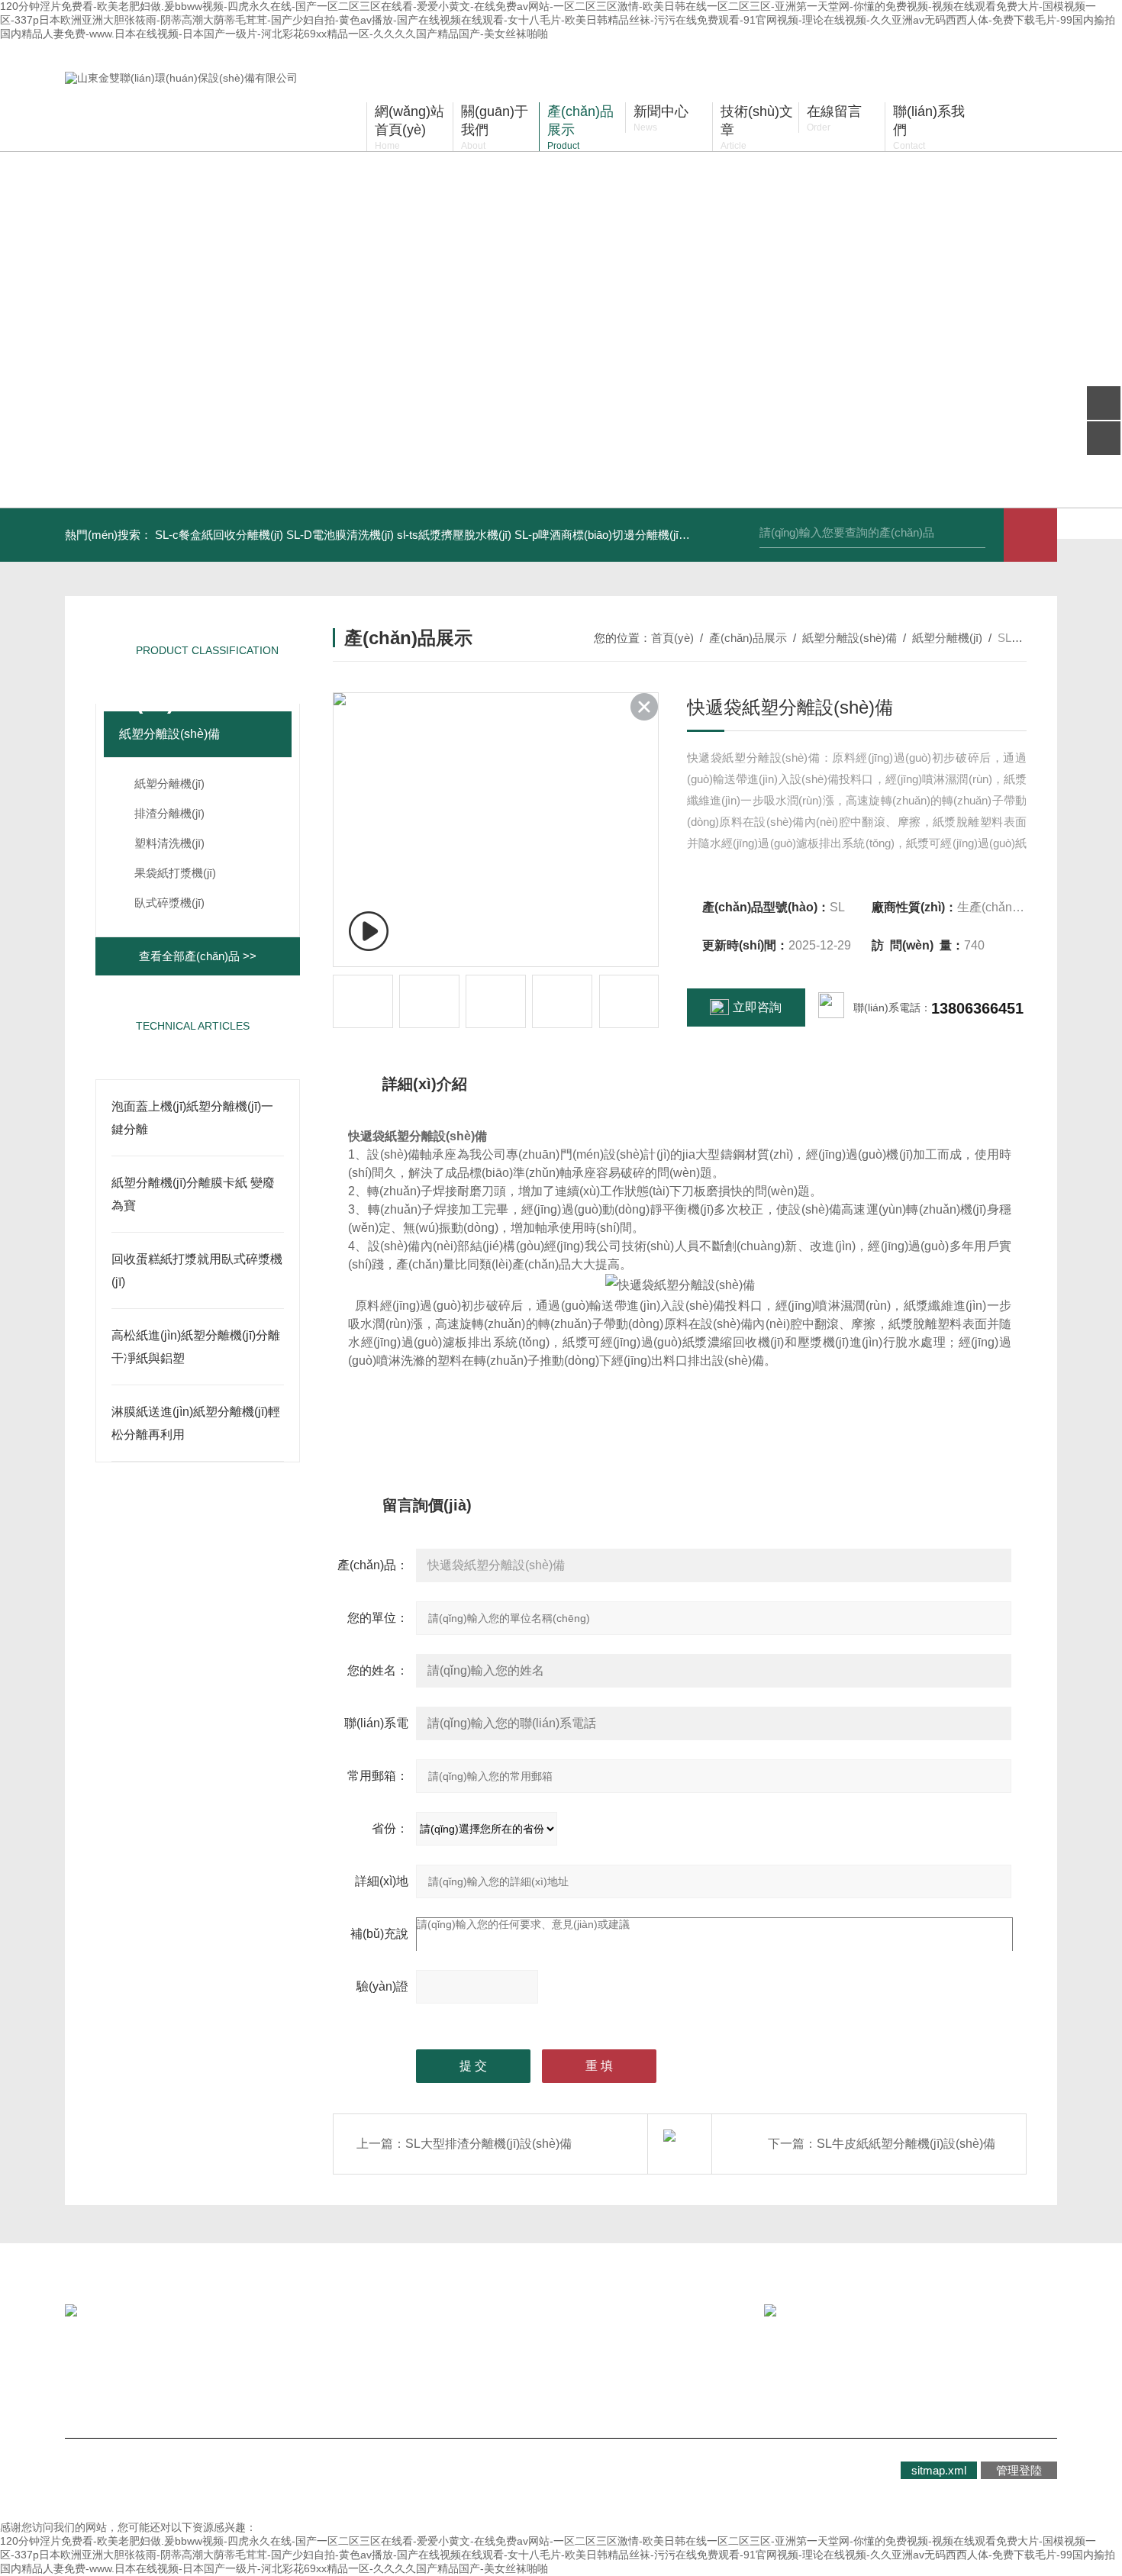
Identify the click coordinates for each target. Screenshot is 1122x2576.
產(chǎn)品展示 (748, 638)
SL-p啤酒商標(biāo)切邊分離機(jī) (598, 535)
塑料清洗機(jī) (169, 843)
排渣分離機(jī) (169, 813)
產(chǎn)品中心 (280, 2370)
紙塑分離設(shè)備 (169, 734)
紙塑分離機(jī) (169, 783)
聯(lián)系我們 (413, 2370)
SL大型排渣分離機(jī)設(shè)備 (488, 2144)
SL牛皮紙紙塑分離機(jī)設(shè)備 (906, 2144)
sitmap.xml (939, 2470)
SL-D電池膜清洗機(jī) (340, 535)
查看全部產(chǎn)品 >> (198, 956)
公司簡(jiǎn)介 (138, 2370)
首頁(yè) (672, 638)
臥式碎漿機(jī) (169, 903)
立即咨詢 (757, 1007)
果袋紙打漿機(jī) (175, 873)
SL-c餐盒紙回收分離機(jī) (219, 535)
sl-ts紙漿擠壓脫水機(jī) (454, 535)
